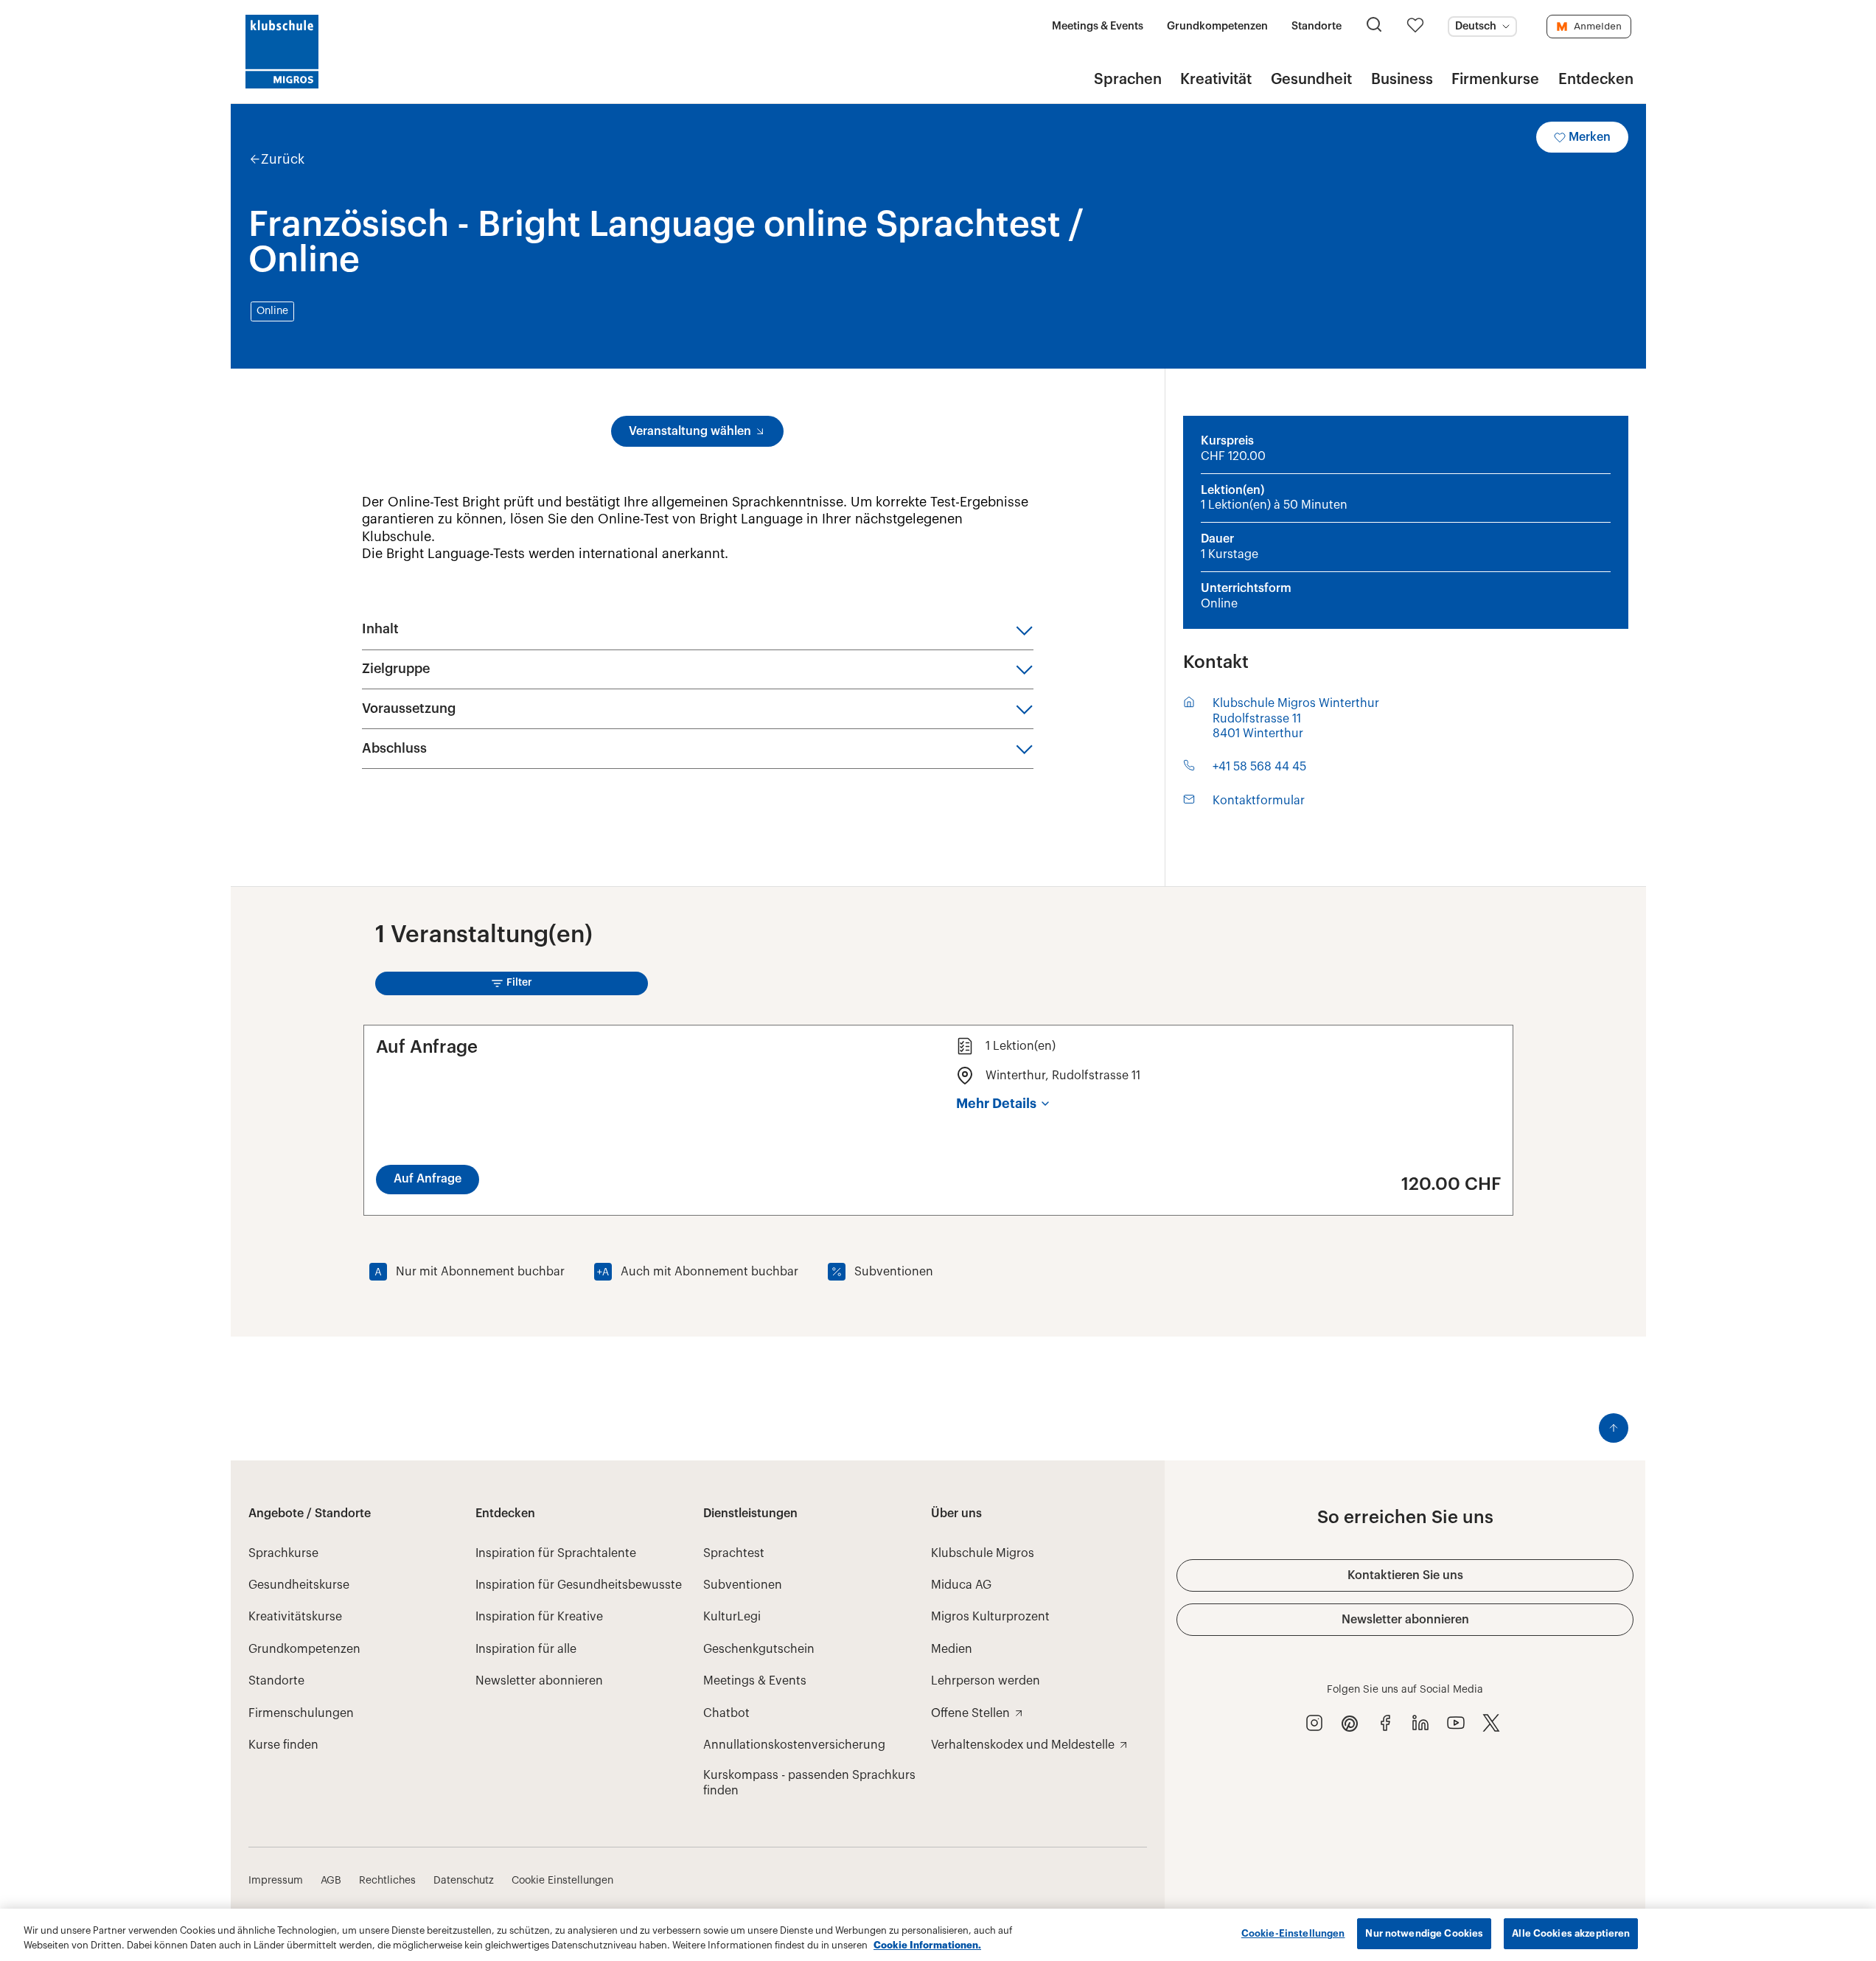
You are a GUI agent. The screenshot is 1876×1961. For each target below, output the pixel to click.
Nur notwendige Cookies (1424, 1933)
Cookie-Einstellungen (1293, 1933)
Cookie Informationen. (927, 1945)
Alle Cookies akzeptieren (1571, 1933)
